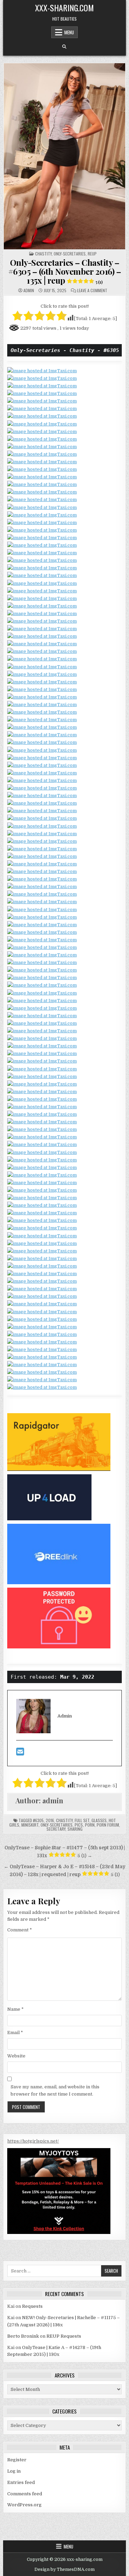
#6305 (38, 1820)
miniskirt (30, 1825)
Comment (20, 1930)
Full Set (82, 1820)
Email (15, 2033)
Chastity (43, 254)
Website (16, 2056)
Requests (32, 2306)
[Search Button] (64, 47)
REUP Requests (64, 2336)
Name (15, 2009)
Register (17, 2460)
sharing (75, 1829)
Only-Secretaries (57, 1825)
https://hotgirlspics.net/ (33, 2141)
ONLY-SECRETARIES (70, 254)
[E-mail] (20, 1753)
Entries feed (21, 2482)
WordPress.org (24, 2505)
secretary (56, 1829)
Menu (69, 32)
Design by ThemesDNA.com (64, 2569)
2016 (50, 1820)
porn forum (108, 1825)
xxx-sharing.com (64, 8)
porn (90, 1825)
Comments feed (25, 2494)
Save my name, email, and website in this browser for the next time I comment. (55, 2090)
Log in (14, 2471)
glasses (99, 1820)
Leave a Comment (92, 291)
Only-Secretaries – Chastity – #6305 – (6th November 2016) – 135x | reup (65, 271)
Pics (79, 1825)
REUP (92, 254)
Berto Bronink (23, 2336)
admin (29, 291)
